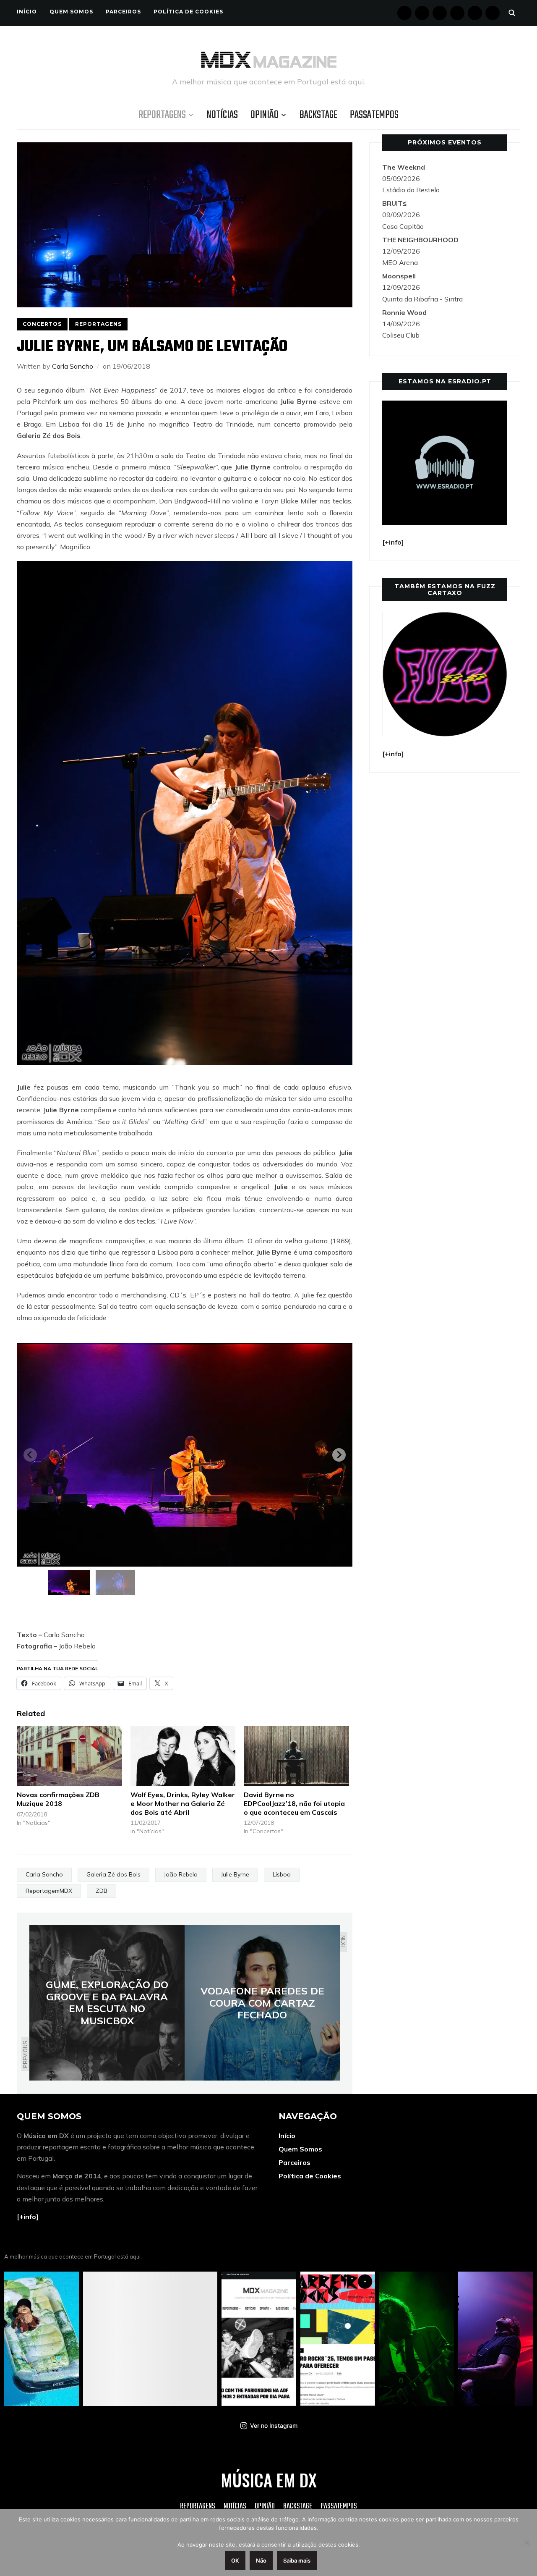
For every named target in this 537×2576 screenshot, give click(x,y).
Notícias (222, 115)
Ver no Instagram (274, 2425)
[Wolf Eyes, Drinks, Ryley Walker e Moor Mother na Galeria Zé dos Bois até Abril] (183, 1756)
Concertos (42, 324)
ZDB (102, 1891)
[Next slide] (339, 1455)
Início (27, 12)
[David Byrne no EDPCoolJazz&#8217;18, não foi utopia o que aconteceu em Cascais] (296, 1756)
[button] (69, 1583)
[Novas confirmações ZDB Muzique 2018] (69, 1756)
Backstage (318, 115)
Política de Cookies (188, 12)
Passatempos (374, 115)
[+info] (28, 2217)
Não (261, 2560)
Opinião (265, 115)
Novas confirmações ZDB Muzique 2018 (58, 1799)
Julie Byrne (235, 1874)
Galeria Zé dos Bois (113, 1874)
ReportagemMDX (49, 1891)
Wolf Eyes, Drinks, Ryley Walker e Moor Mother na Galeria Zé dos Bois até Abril (183, 1803)
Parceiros (123, 12)
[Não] (527, 2542)
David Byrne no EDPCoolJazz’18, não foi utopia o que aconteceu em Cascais (294, 1803)
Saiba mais (297, 2560)
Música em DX (269, 2480)
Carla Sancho (73, 366)
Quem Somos (71, 12)
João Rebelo (181, 1874)
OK (235, 2560)
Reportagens (162, 115)
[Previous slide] (30, 1455)
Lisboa (282, 1874)
